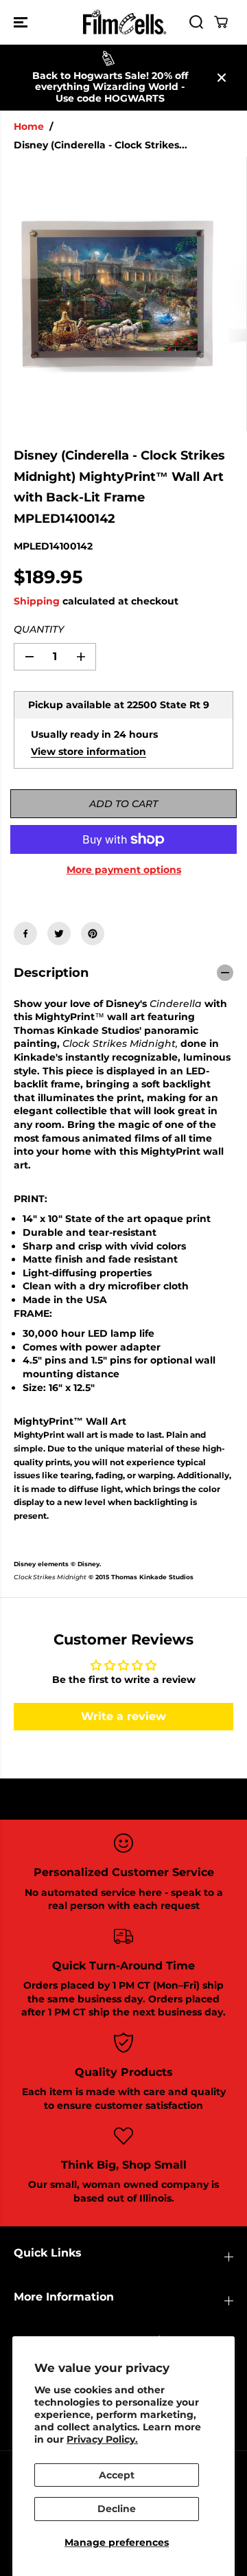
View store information (89, 752)
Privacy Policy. (102, 2439)
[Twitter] (59, 934)
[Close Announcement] (222, 78)
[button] (22, 22)
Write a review (123, 1716)
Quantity (39, 629)
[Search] (196, 22)
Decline (117, 2509)
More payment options (124, 870)
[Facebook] (25, 934)
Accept (117, 2475)
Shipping (37, 601)
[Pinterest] (93, 934)
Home (29, 126)
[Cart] (221, 22)
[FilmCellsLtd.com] (124, 22)
